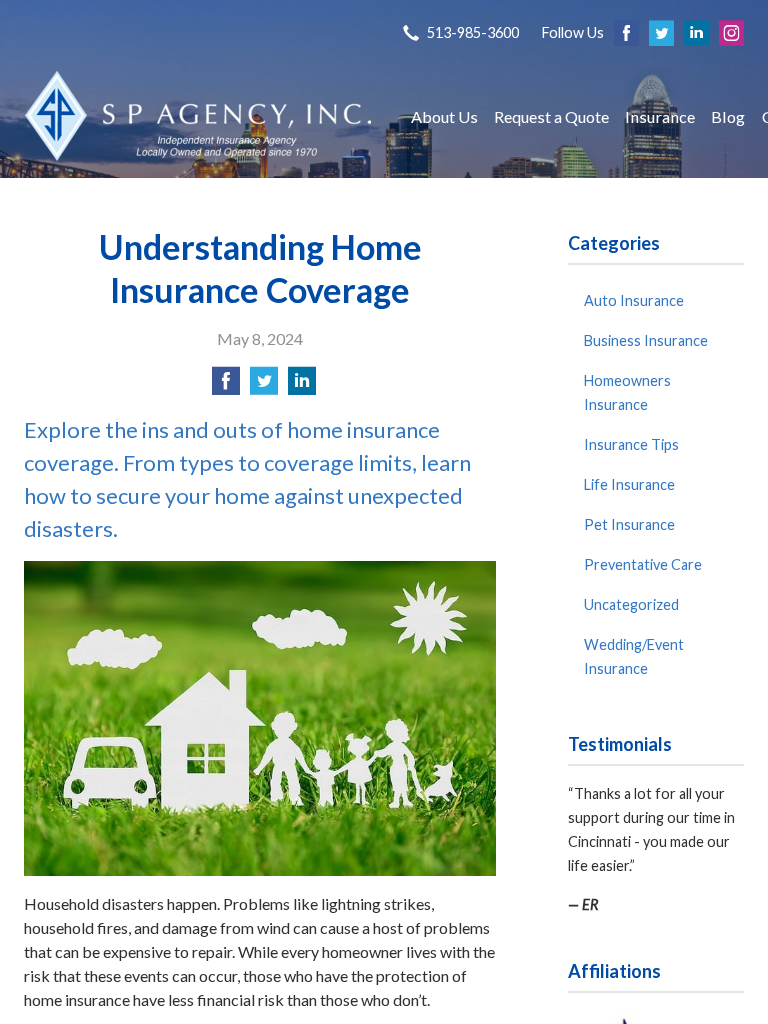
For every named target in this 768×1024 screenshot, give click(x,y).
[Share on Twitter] (264, 386)
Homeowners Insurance (627, 392)
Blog (728, 116)
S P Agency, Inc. (199, 116)
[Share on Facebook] (226, 386)
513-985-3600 (473, 32)
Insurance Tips (631, 444)
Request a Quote (551, 116)
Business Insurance (646, 340)
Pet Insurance (629, 524)
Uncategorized (631, 604)
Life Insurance (629, 484)
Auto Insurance (634, 300)
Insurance (660, 116)
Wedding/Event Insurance (634, 656)
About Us (444, 116)
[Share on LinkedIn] (302, 386)
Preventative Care (643, 564)
